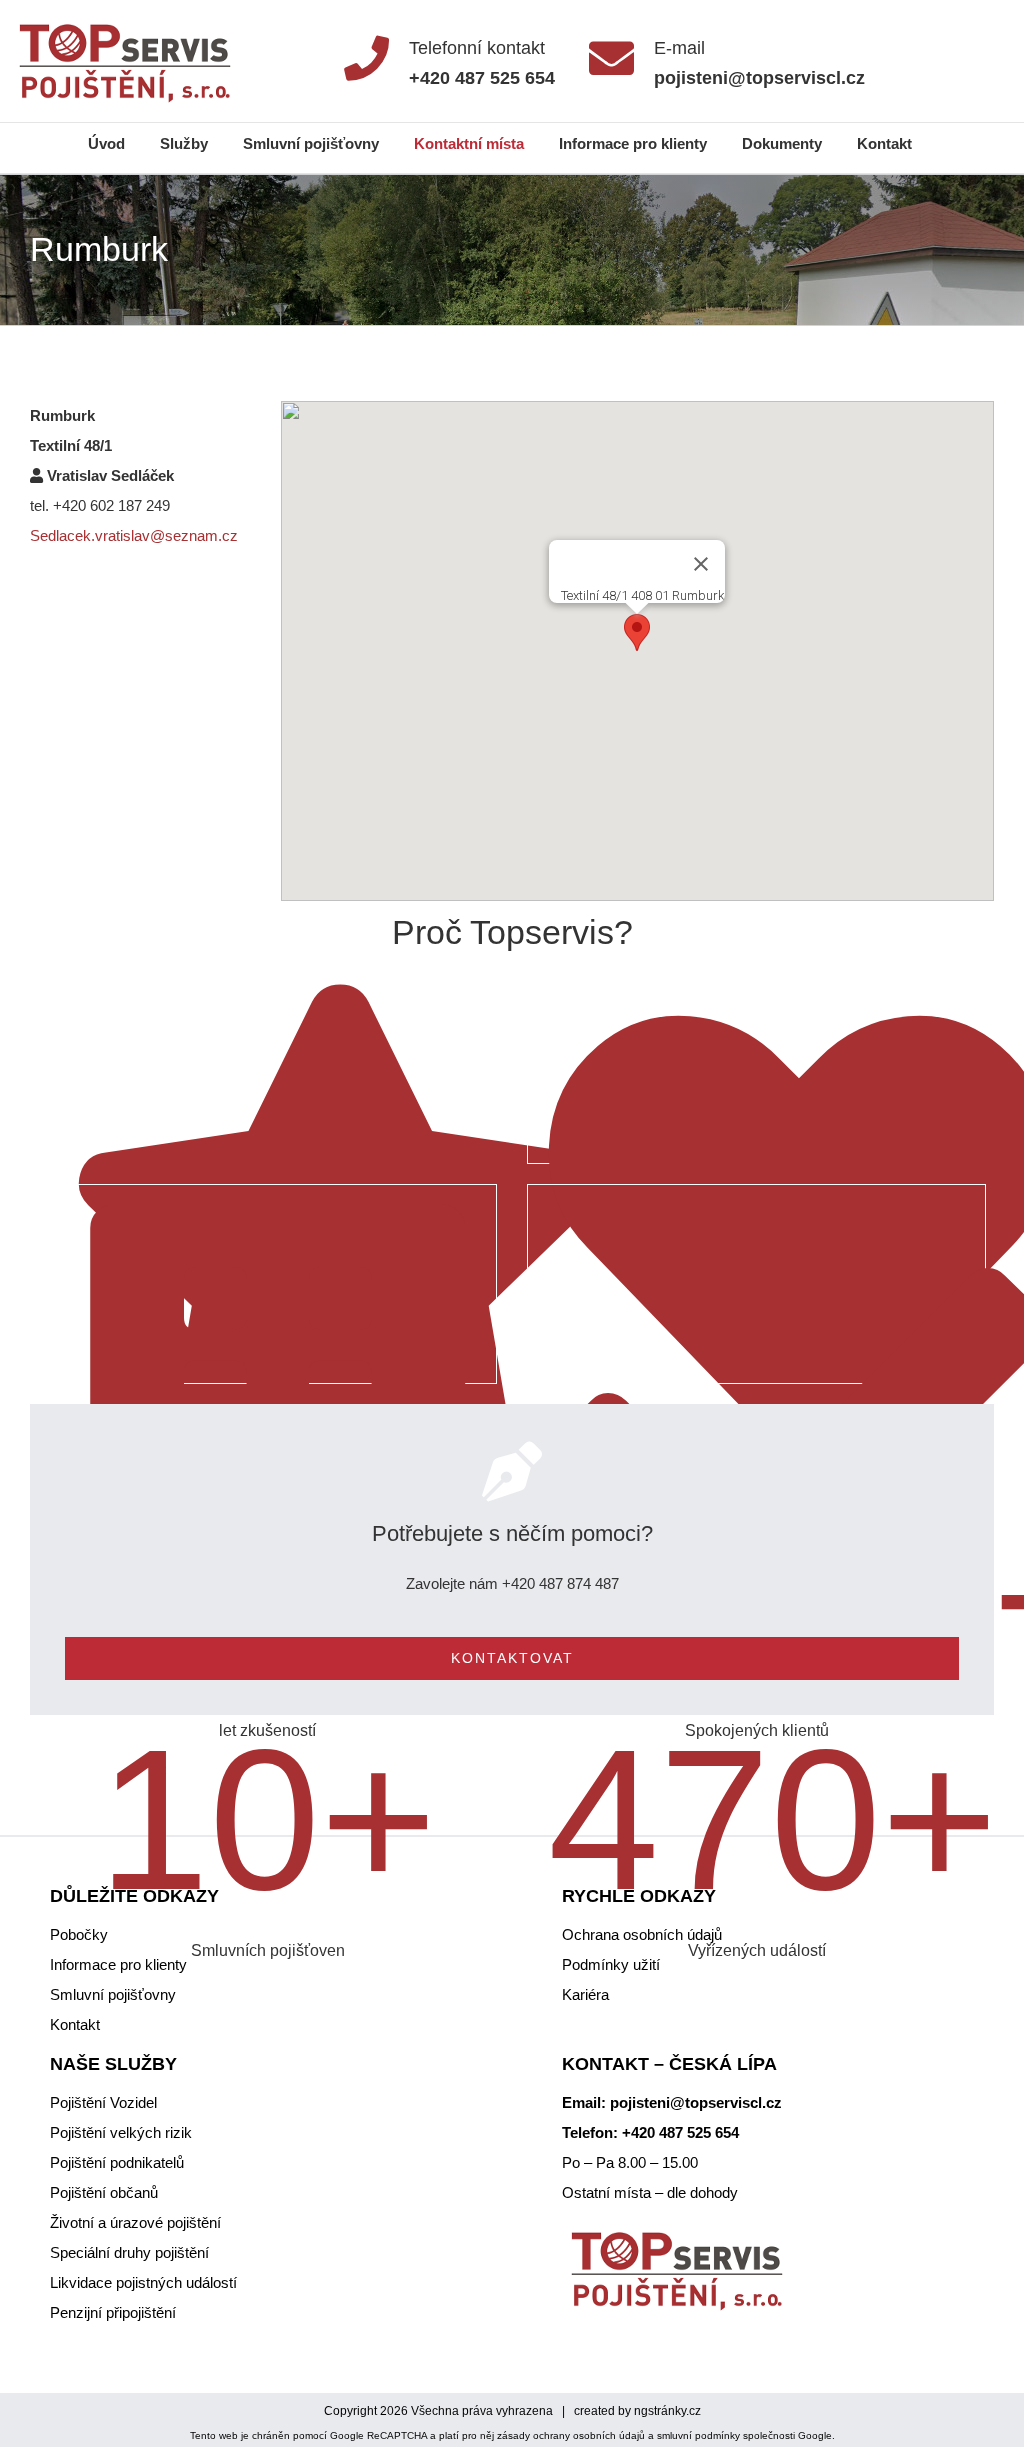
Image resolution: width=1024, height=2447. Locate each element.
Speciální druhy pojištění (129, 2252)
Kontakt (75, 2024)
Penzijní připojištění (113, 2312)
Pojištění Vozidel (103, 2102)
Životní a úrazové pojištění (135, 2222)
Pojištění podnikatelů (117, 2162)
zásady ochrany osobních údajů (571, 2435)
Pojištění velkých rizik (121, 2132)
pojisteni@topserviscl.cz (696, 2102)
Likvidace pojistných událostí (143, 2282)
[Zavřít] (701, 564)
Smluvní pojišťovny (113, 1994)
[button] (637, 632)
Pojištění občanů (104, 2192)
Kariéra (585, 1994)
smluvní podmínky (698, 2435)
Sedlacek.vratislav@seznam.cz (134, 535)
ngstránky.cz (667, 2411)
